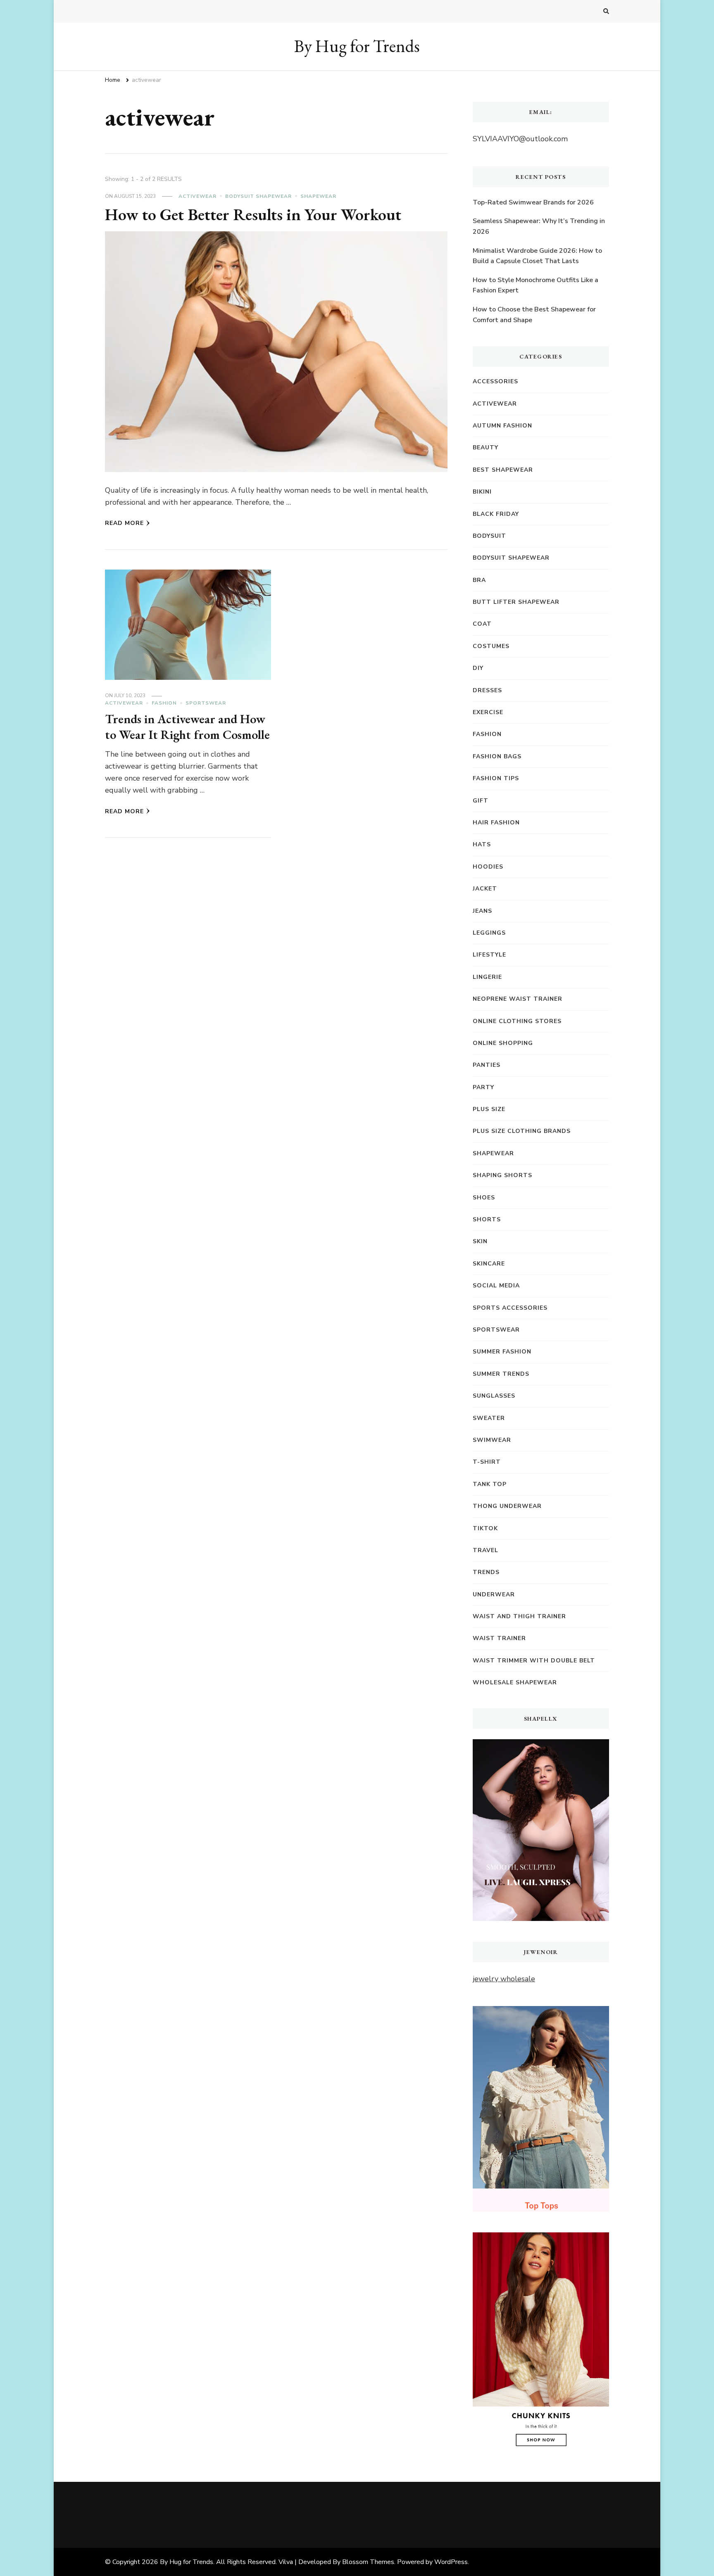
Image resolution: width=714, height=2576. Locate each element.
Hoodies (488, 867)
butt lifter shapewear (516, 602)
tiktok (485, 1528)
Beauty (486, 448)
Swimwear (492, 1440)
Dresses (487, 690)
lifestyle (489, 955)
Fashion (164, 703)
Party (483, 1087)
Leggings (489, 933)
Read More (124, 523)
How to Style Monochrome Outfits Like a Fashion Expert (535, 285)
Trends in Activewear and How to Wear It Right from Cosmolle (187, 727)
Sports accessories (510, 1308)
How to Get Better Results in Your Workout (253, 214)
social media (496, 1286)
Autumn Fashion (502, 426)
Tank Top (490, 1484)
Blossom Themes (368, 2562)
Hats (482, 844)
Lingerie (487, 977)
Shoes (484, 1198)
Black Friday (496, 514)
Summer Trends (501, 1374)
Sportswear (206, 703)
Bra (479, 580)
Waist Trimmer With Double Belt (534, 1661)
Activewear (198, 196)
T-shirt (487, 1462)
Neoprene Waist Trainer (518, 999)
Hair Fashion (496, 823)
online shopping (503, 1043)
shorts (487, 1219)
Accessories (495, 381)
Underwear (494, 1594)
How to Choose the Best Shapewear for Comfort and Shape (534, 315)
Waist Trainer (499, 1638)
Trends (486, 1572)
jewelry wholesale (504, 1979)
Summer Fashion (502, 1352)
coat (482, 624)
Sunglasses (494, 1396)
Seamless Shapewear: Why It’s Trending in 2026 (539, 226)
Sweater (489, 1418)
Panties (487, 1065)
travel (486, 1550)
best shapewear (503, 470)
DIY (478, 668)
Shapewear (318, 196)
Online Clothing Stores (517, 1021)
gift (481, 801)
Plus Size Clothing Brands (522, 1131)
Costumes (491, 646)
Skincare (489, 1264)
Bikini (482, 492)
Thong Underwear (507, 1506)
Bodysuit (489, 536)
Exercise (488, 712)
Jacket (485, 889)
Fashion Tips (496, 778)
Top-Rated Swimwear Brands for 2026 (533, 202)
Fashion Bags (497, 756)
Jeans (482, 911)
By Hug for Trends (357, 46)
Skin (480, 1241)
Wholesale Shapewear (515, 1682)
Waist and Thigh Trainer (519, 1616)
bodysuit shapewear (258, 196)
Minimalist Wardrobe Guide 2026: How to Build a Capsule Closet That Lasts (537, 256)
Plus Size (489, 1109)
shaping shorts (502, 1175)
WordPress (451, 2562)
